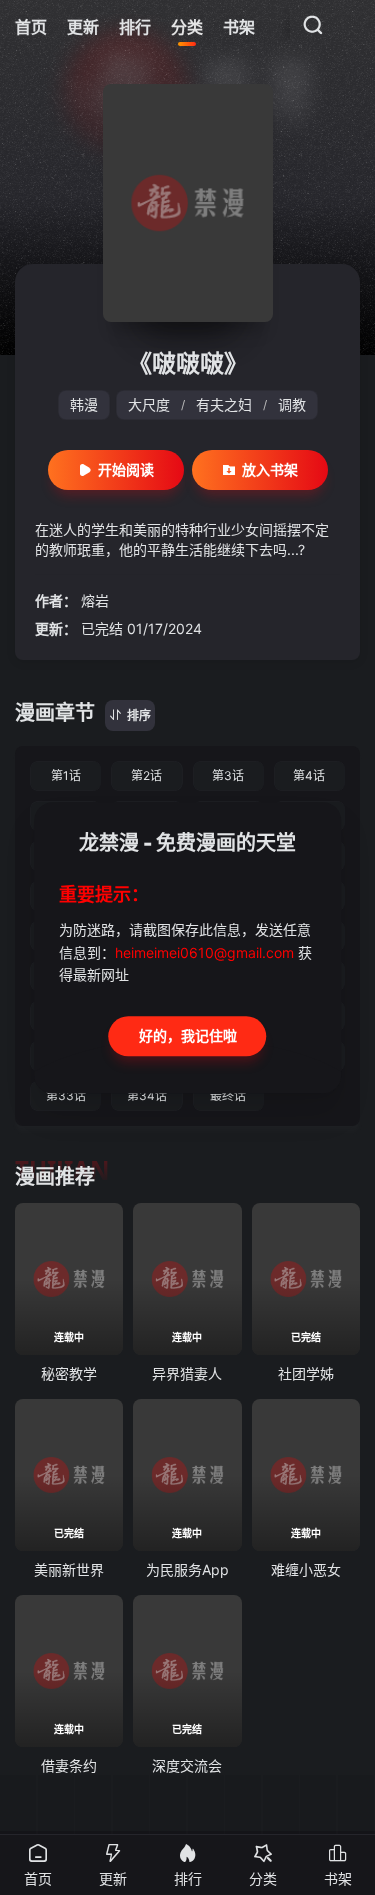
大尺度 (149, 404)
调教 (292, 404)
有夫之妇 (224, 404)
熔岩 (95, 600)
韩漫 (84, 404)
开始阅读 (126, 469)
